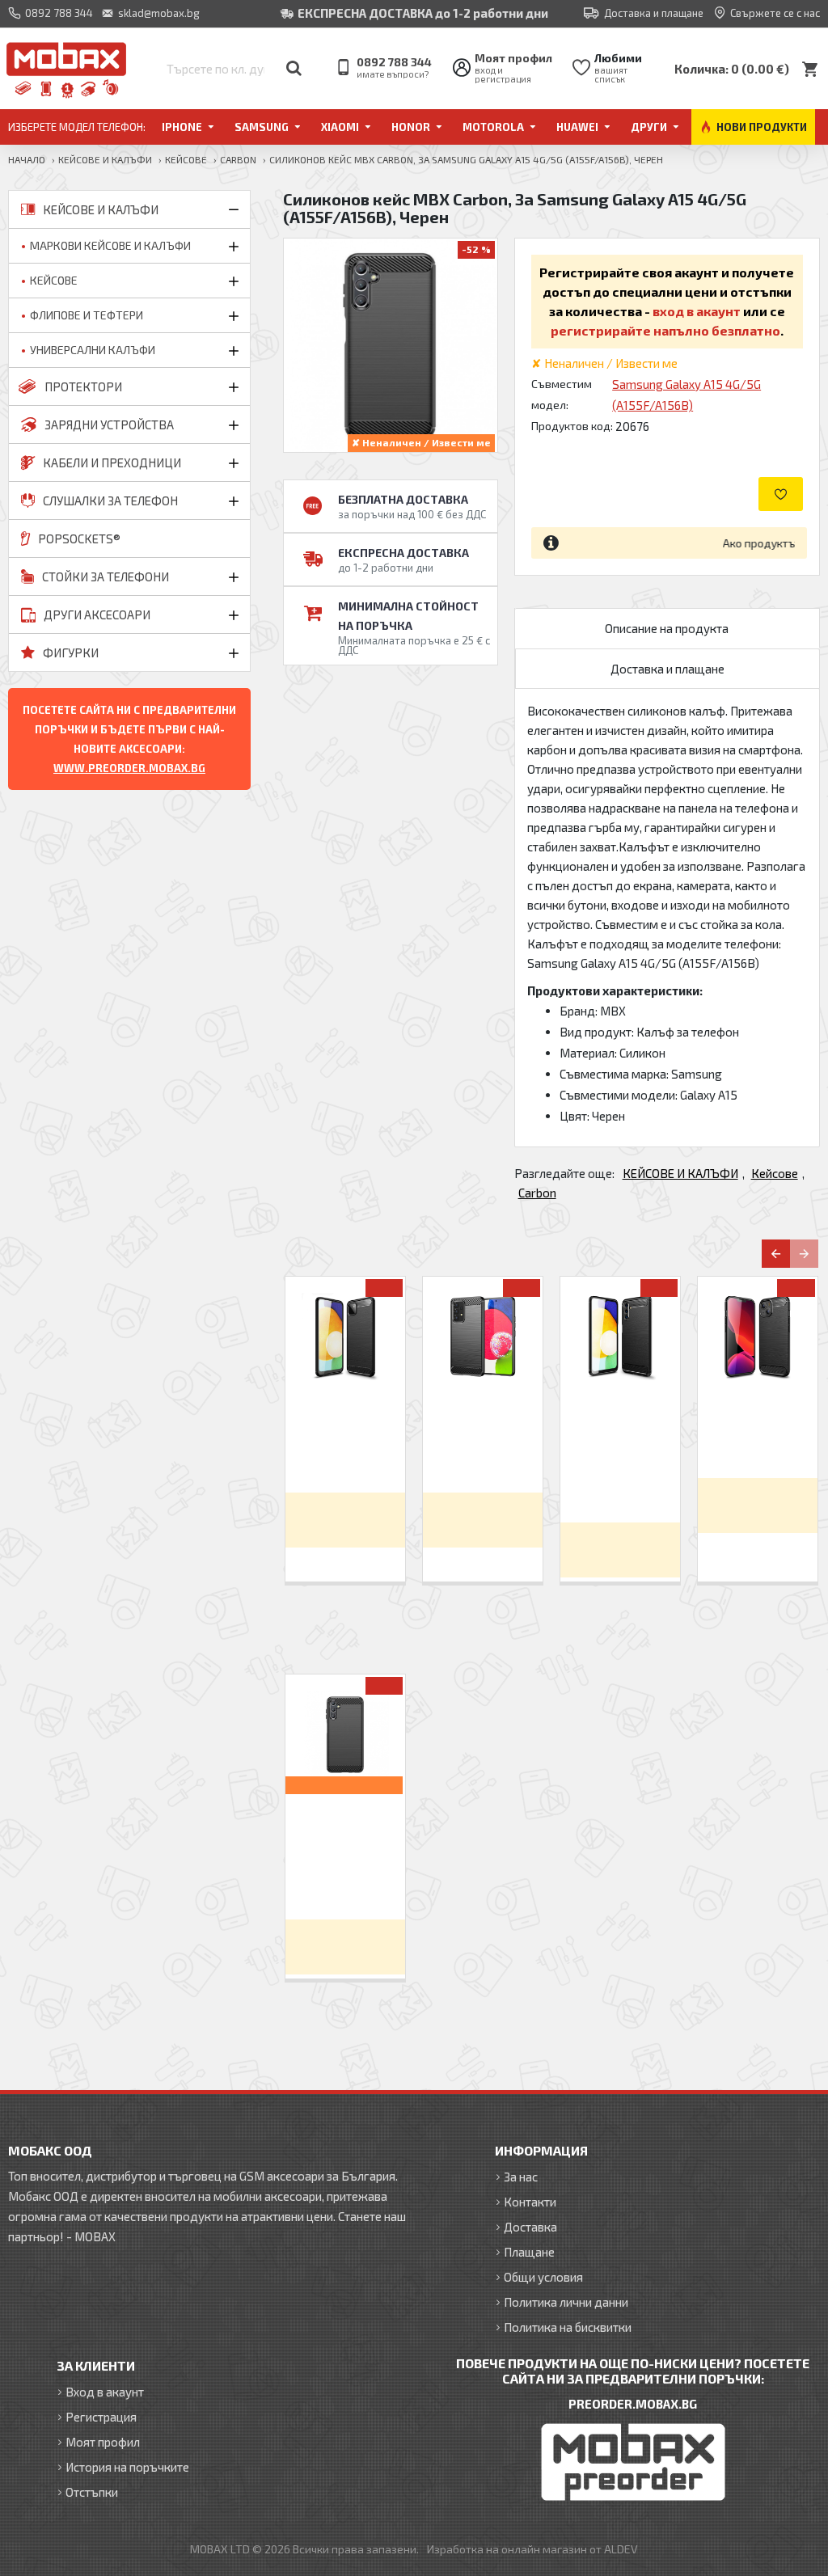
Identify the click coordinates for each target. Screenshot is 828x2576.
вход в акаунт (697, 311)
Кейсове (186, 159)
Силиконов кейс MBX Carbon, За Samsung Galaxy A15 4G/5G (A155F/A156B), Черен (346, 1852)
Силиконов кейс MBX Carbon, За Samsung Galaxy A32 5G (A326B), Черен (758, 1440)
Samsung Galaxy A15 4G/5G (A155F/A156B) (686, 395)
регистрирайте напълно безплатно (665, 330)
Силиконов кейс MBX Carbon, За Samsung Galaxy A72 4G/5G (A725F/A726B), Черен (621, 1455)
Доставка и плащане (667, 669)
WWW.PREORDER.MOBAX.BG (129, 768)
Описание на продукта (667, 628)
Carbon (238, 159)
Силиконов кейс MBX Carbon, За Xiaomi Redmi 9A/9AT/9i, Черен (483, 1440)
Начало (27, 159)
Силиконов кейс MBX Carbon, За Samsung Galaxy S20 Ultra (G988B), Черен (346, 1447)
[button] (776, 1254)
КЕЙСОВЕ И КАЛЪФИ (105, 159)
